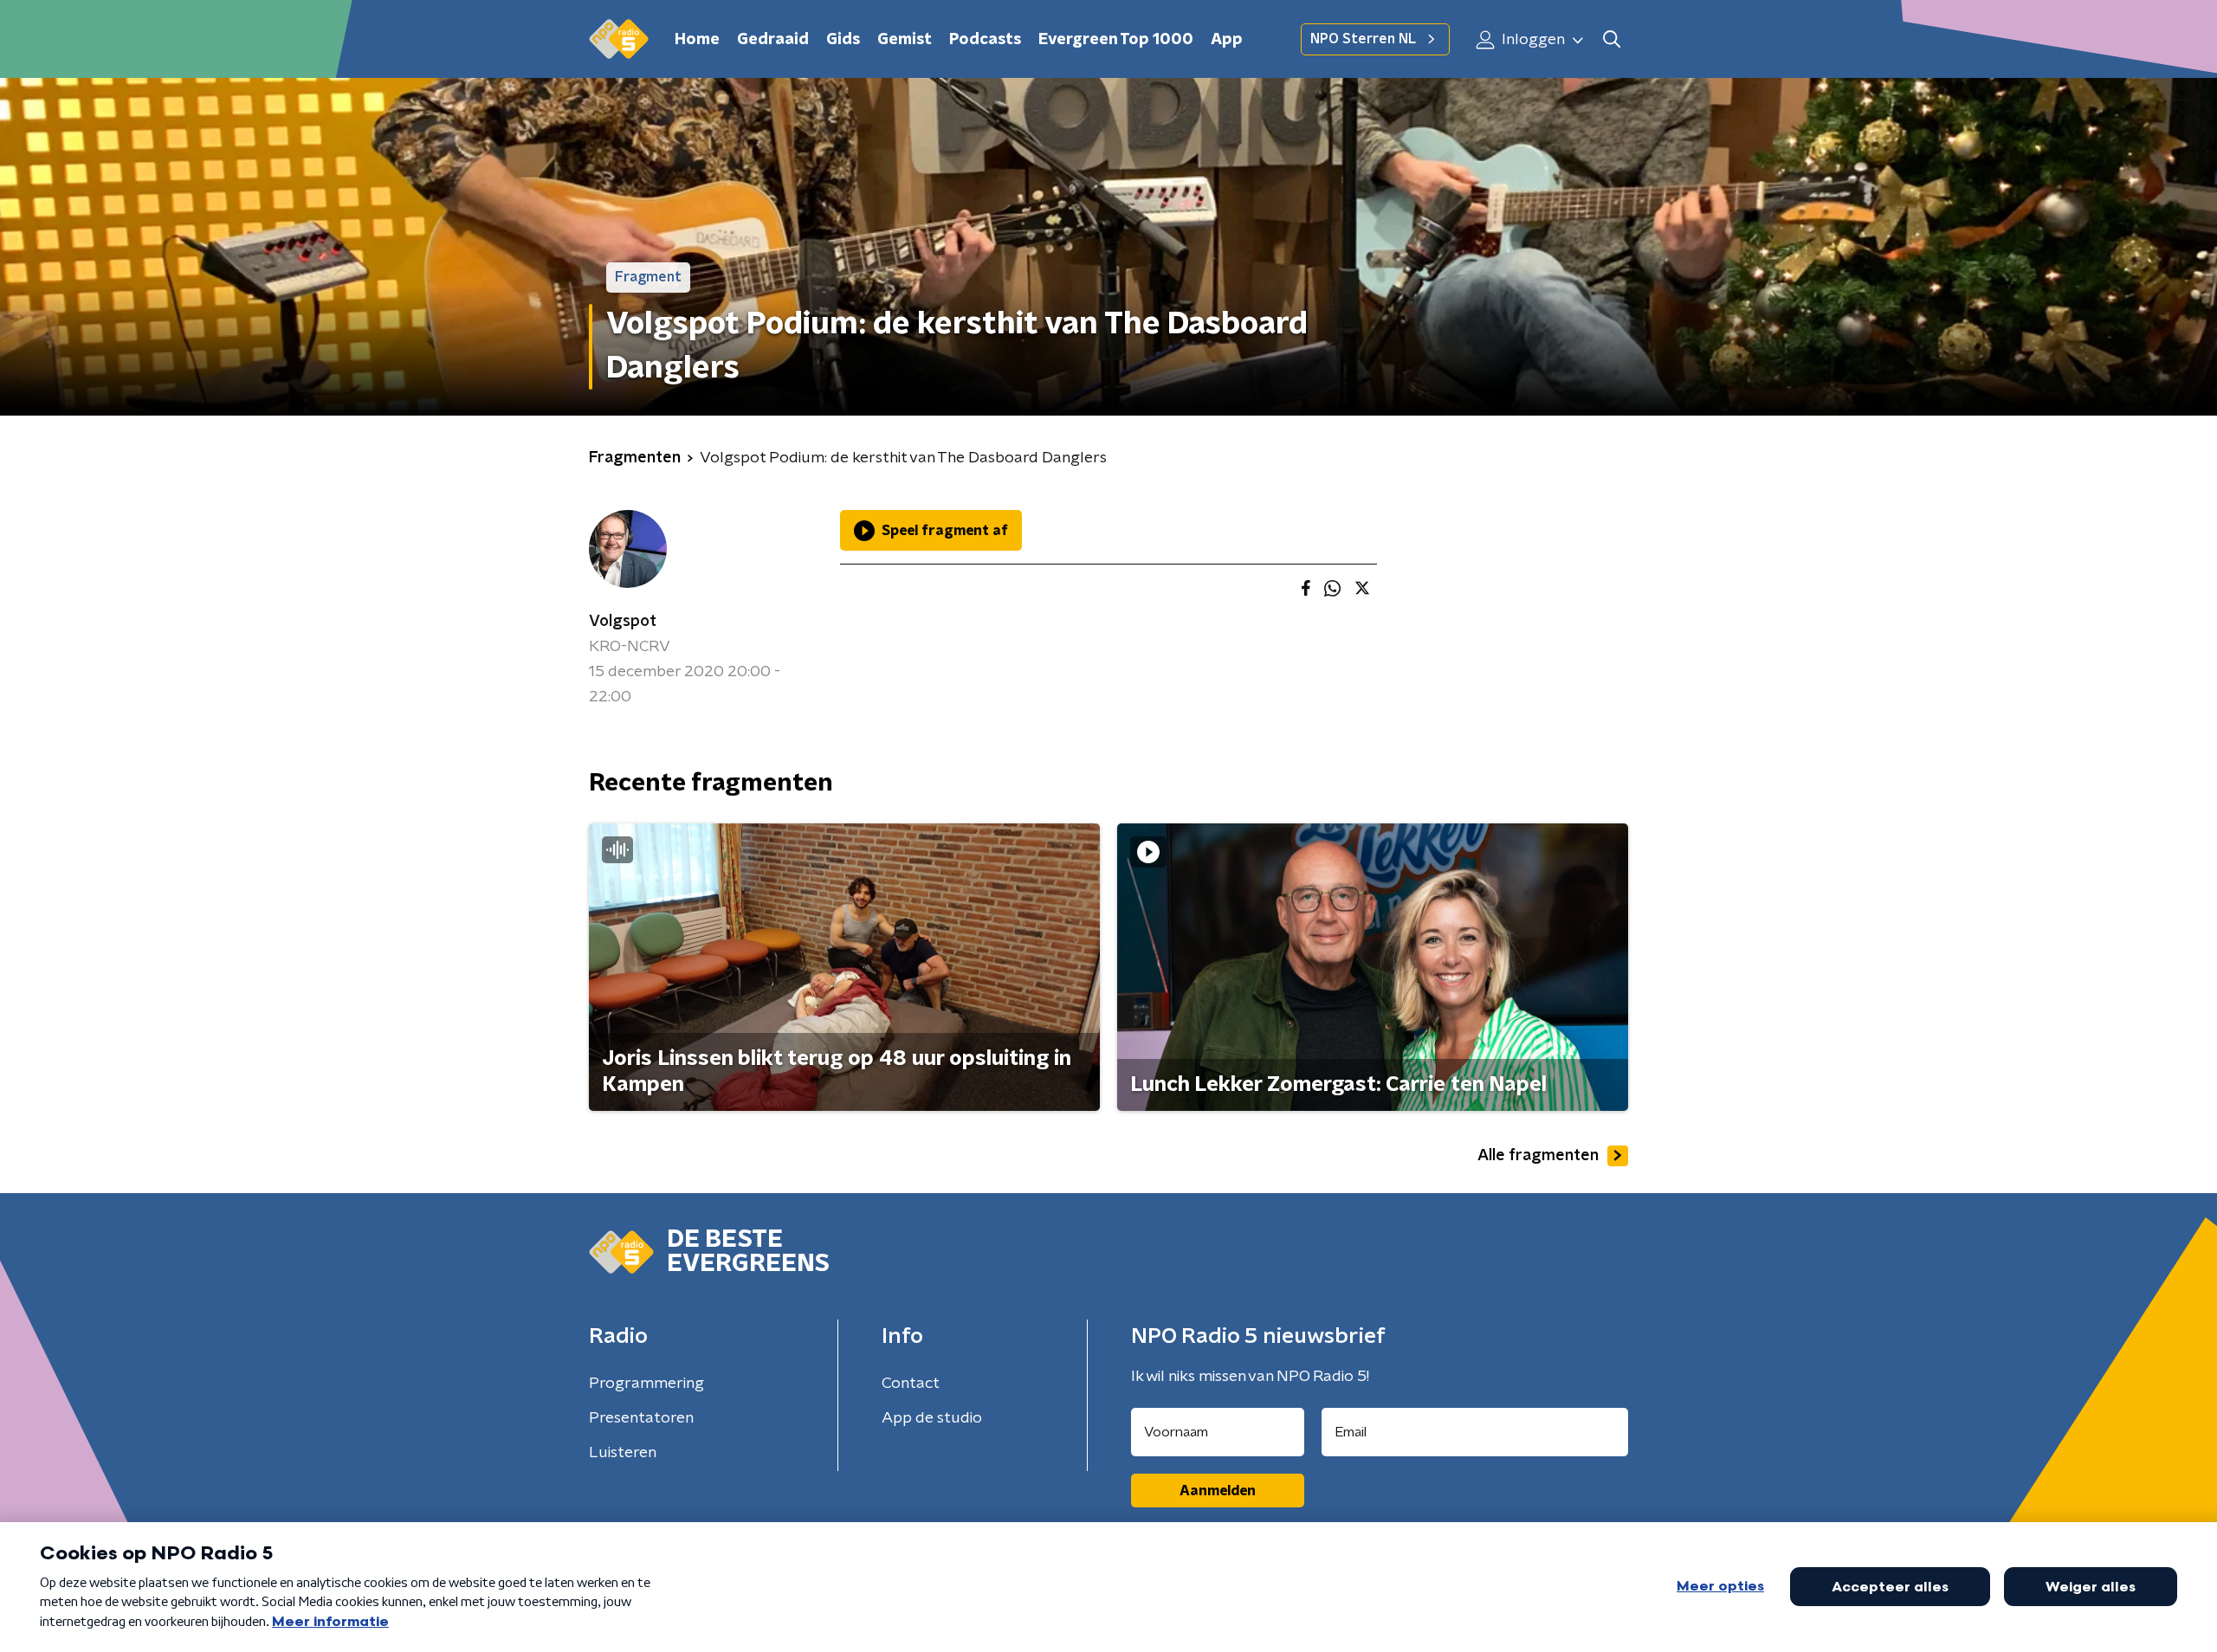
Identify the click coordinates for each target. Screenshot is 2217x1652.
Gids (843, 40)
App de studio (932, 1418)
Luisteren (623, 1453)
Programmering (646, 1384)
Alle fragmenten (1538, 1156)
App (1227, 40)
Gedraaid (773, 40)
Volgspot (623, 622)
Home (697, 40)
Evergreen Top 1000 (1116, 40)
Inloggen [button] (1532, 40)
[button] (1611, 39)
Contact (911, 1384)
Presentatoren (641, 1418)
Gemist (905, 40)
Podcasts (985, 40)
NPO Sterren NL (1363, 39)
